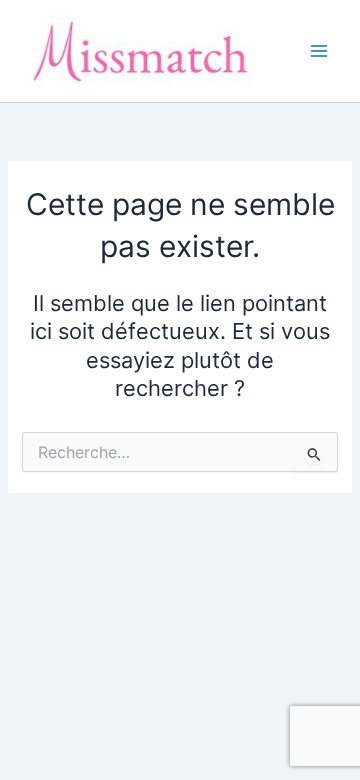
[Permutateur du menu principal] (319, 51)
